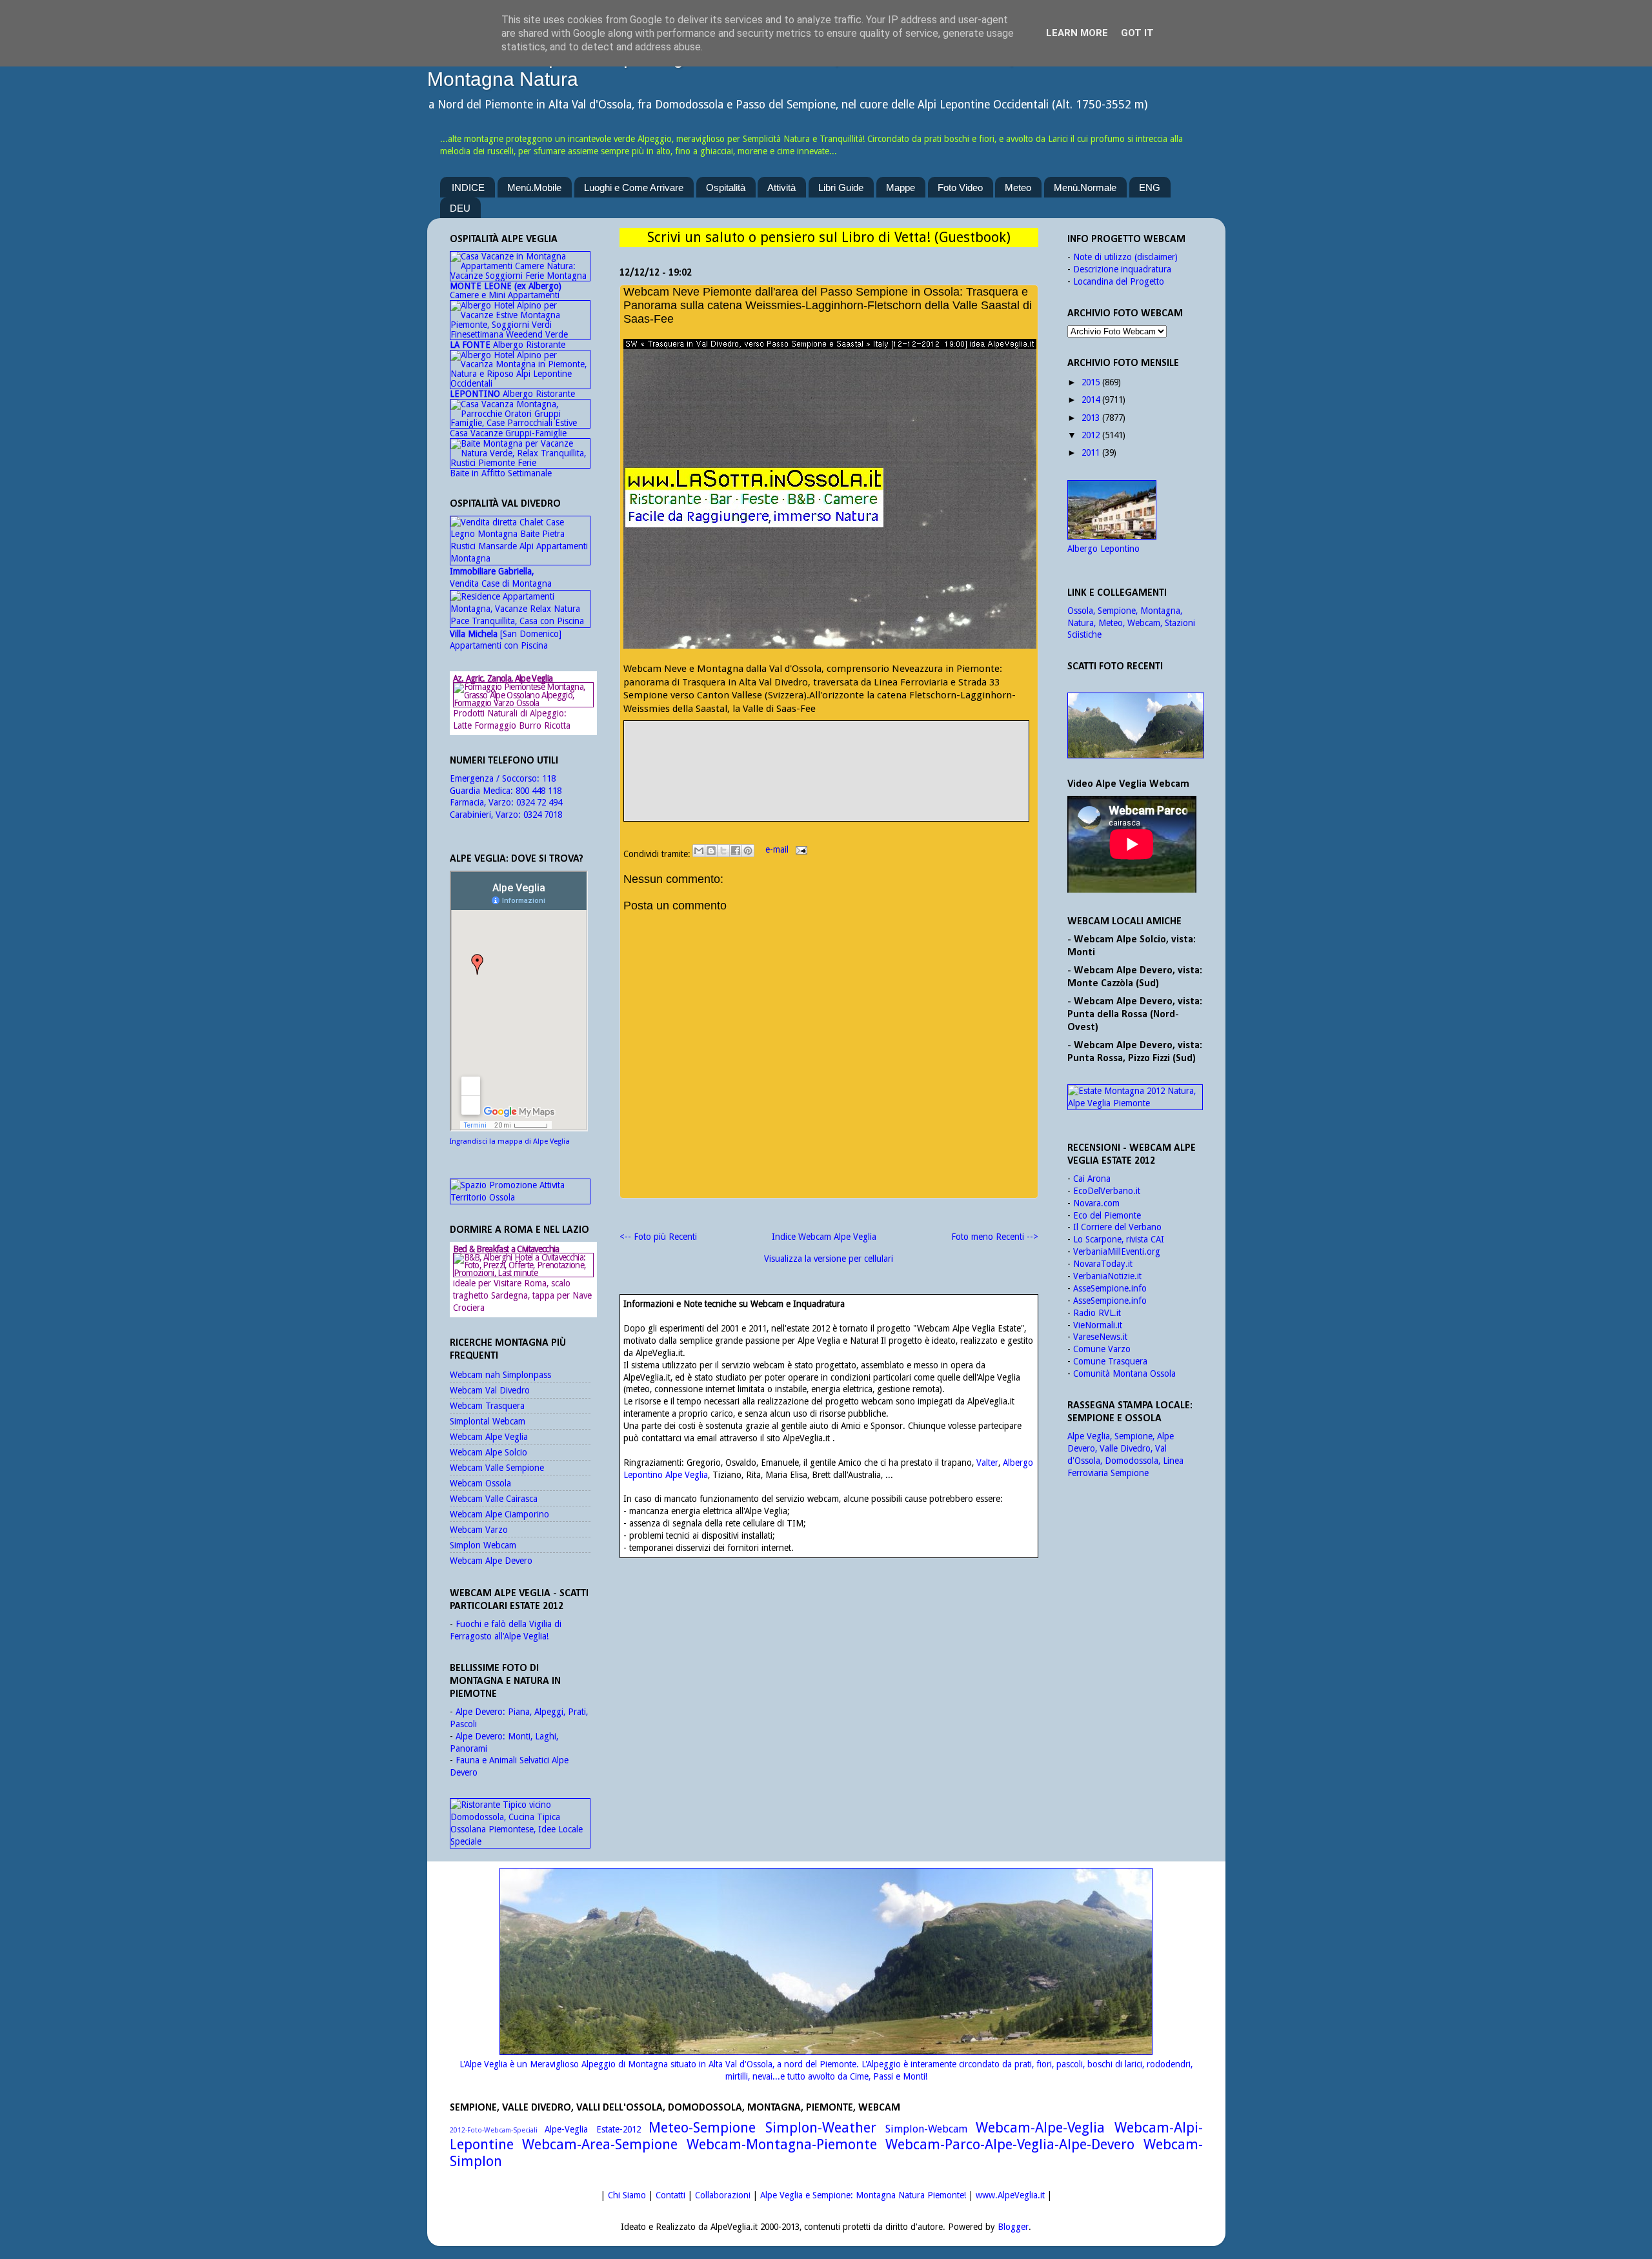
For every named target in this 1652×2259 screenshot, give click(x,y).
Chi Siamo (627, 2195)
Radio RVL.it (1097, 1313)
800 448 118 (539, 791)
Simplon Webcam (483, 1545)
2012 (1091, 435)
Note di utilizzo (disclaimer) (1125, 257)
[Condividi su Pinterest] (748, 851)
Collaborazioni (723, 2195)
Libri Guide (841, 187)
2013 (1091, 418)
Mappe (901, 187)
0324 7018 (543, 815)
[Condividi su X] (723, 851)
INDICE (468, 187)
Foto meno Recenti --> (995, 1237)
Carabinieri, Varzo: (487, 815)
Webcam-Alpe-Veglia (1040, 2128)
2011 (1091, 452)
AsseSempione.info (1110, 1288)
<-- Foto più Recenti (658, 1237)
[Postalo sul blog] (711, 851)
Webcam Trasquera (487, 1406)
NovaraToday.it (1103, 1264)
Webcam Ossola (480, 1483)
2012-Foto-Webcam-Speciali (494, 2130)
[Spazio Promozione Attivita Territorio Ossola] (520, 1197)
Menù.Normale (1085, 187)
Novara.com (1096, 1203)
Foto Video (960, 187)
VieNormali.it (1098, 1325)
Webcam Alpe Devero (491, 1561)
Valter (987, 1463)
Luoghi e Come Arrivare (634, 187)
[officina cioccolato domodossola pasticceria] (520, 1841)
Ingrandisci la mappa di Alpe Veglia (510, 1141)
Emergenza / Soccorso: (496, 778)
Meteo (1018, 187)
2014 (1091, 400)
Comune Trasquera (1110, 1361)
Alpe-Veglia (566, 2129)
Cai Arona (1092, 1179)
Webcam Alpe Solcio (489, 1452)
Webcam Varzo (479, 1530)
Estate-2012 (619, 2129)
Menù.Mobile (534, 187)
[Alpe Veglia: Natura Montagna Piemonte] (1135, 725)
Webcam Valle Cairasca (494, 1499)
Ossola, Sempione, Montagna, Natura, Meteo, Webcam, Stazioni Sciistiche (1131, 623)
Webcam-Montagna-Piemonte (782, 2144)
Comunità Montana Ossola (1124, 1373)
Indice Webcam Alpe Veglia (824, 1237)
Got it (1137, 33)
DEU (460, 208)
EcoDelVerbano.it (1107, 1191)
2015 (1091, 382)
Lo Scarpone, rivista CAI (1119, 1239)
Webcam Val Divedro (490, 1390)
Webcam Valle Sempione (497, 1468)
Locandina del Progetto (1119, 281)
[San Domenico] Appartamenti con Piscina (506, 640)
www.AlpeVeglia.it (1010, 2195)
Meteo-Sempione (702, 2128)
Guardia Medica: (483, 791)
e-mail (778, 849)
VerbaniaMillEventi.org (1117, 1251)
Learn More (1077, 33)
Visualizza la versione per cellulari (829, 1259)
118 (549, 778)
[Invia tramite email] (699, 851)
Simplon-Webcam (926, 2129)
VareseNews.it (1100, 1337)
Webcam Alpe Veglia (489, 1437)
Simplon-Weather (821, 2128)
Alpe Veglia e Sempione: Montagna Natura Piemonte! (863, 2195)
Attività (781, 187)
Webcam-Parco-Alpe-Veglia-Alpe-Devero (1010, 2144)
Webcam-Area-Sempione (600, 2144)
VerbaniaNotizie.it (1107, 1276)
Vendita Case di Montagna (501, 577)
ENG (1150, 187)
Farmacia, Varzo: (483, 802)
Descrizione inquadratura (1122, 269)
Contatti (670, 2195)
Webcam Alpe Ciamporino (499, 1514)
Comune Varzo (1102, 1349)
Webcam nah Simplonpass (500, 1375)
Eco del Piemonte (1107, 1215)
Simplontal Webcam (488, 1421)
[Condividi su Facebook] (736, 851)
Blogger (1013, 2227)
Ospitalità (726, 187)
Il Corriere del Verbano (1117, 1227)
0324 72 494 (539, 802)
